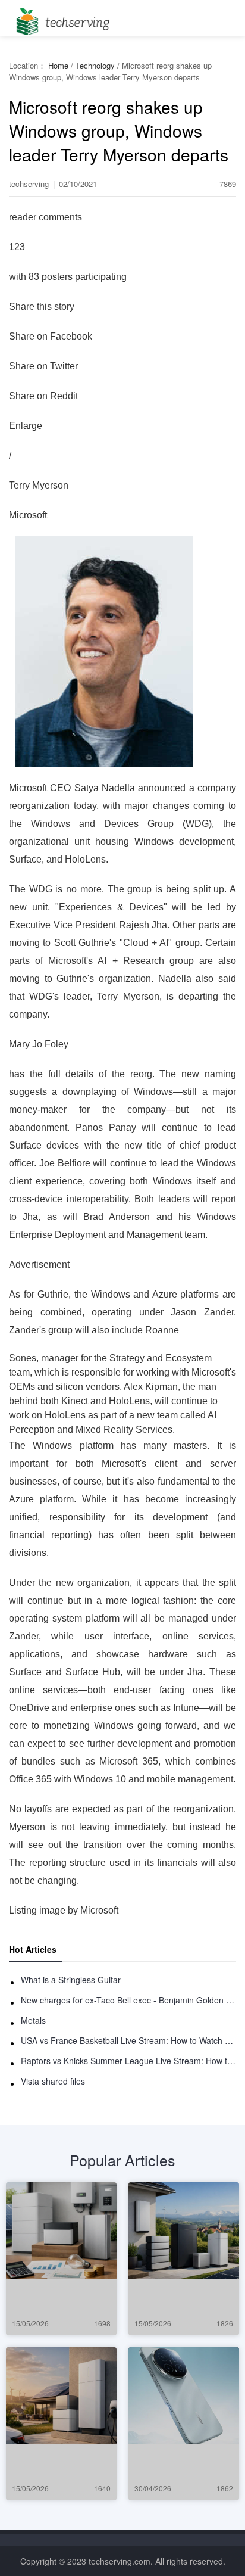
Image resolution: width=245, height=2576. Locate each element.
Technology (95, 65)
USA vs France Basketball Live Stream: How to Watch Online (128, 2040)
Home (58, 65)
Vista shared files (53, 2081)
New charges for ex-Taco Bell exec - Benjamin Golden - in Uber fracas (128, 2000)
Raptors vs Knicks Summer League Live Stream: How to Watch (128, 2061)
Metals (33, 2020)
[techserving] (61, 18)
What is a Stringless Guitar (71, 1980)
